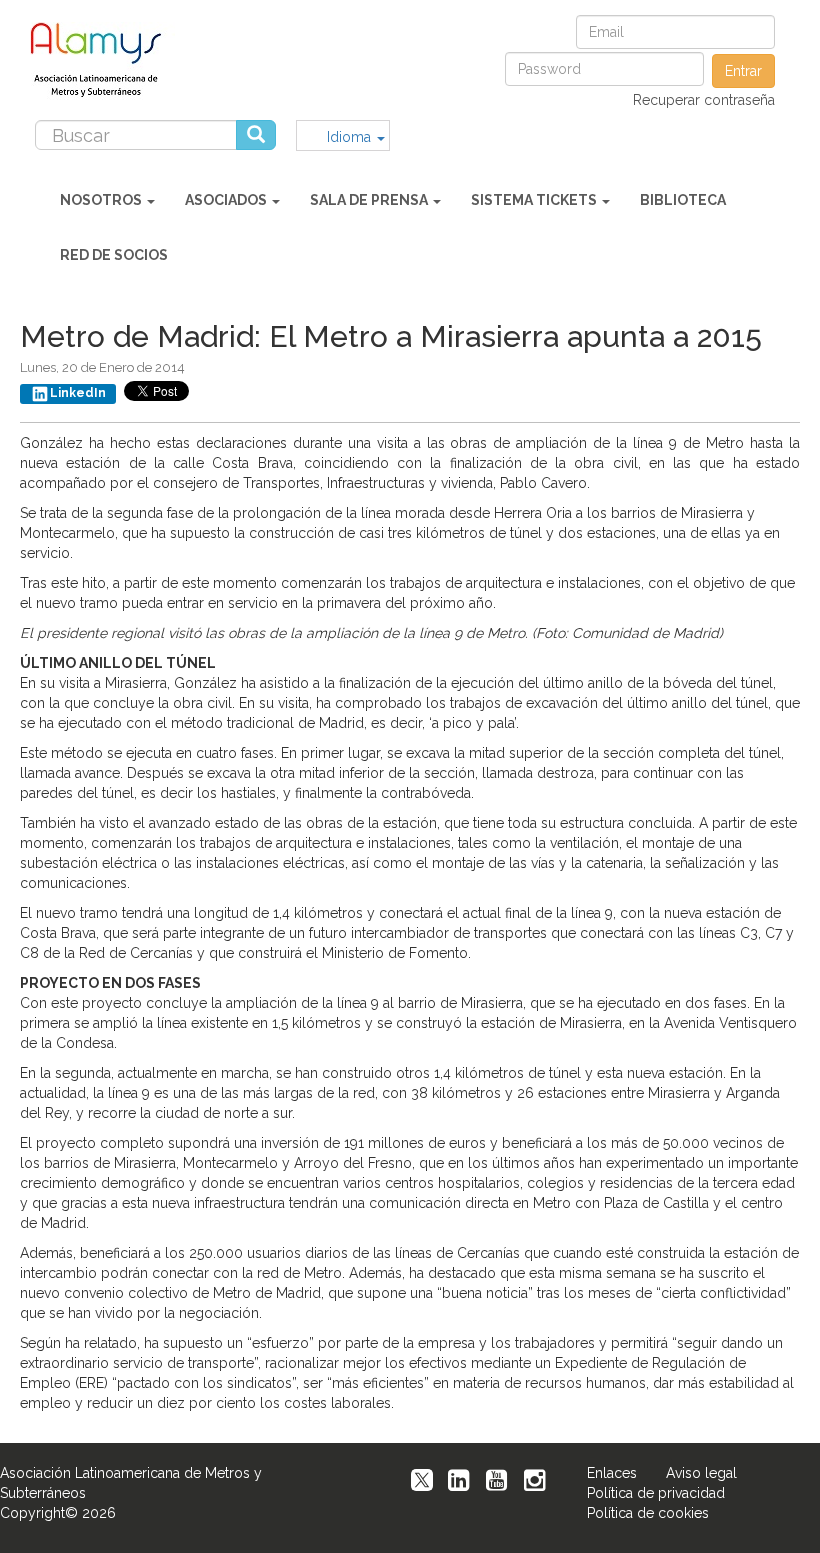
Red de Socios (114, 255)
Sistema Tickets (535, 200)
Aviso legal (701, 1473)
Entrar (743, 71)
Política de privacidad (656, 1493)
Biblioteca (683, 200)
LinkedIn (78, 393)
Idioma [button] (351, 137)
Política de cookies (648, 1513)
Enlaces (612, 1473)
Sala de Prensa (370, 200)
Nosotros (102, 200)
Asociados (227, 200)
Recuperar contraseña (704, 100)
